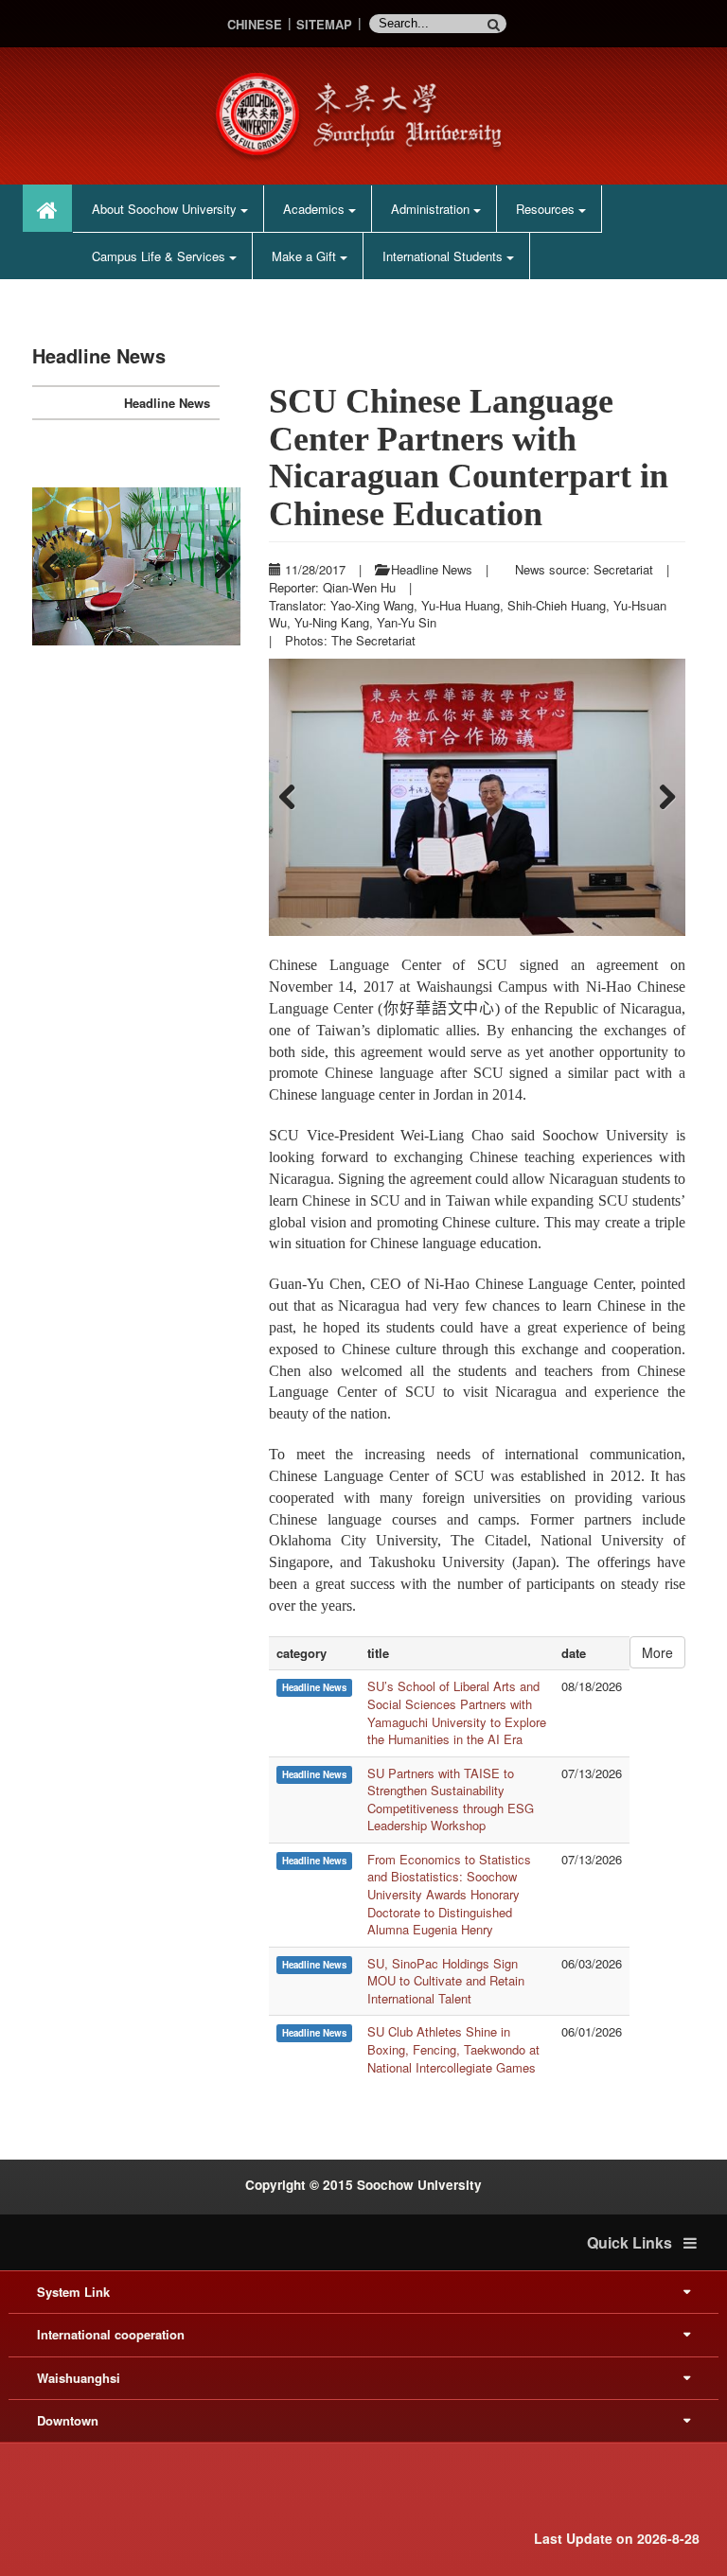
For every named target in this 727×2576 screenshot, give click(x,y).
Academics (316, 209)
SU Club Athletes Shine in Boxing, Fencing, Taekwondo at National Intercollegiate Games (453, 2049)
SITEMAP (324, 24)
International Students (444, 256)
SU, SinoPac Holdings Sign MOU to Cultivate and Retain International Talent (446, 1981)
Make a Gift (306, 256)
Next (662, 798)
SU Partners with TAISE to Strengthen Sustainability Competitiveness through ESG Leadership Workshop (451, 1800)
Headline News (167, 403)
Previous (293, 798)
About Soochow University (166, 209)
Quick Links (635, 2243)
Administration (432, 209)
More (657, 1652)
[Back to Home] (363, 114)
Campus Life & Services (160, 256)
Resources (547, 209)
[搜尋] (497, 24)
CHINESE (255, 24)
